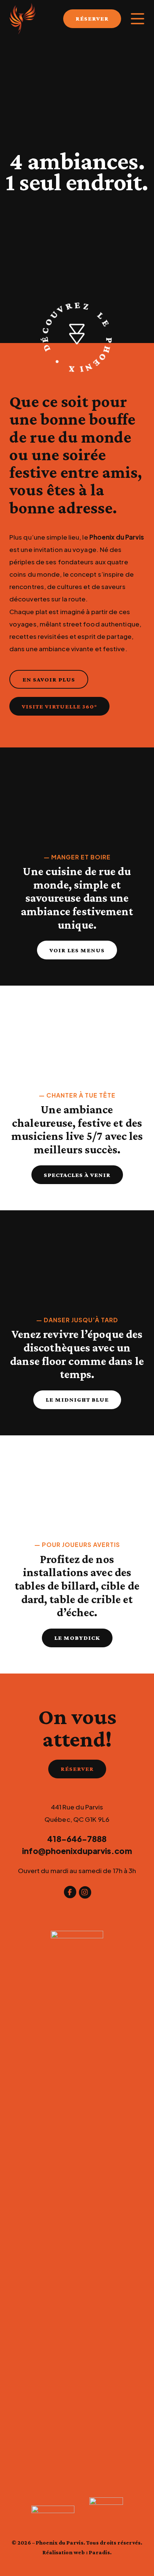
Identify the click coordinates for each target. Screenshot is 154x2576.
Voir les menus (77, 950)
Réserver (77, 1769)
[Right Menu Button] (138, 19)
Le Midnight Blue (77, 1400)
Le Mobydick (77, 1638)
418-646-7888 (77, 1839)
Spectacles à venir (77, 1175)
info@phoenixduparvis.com (77, 1851)
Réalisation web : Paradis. (77, 2552)
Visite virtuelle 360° (59, 706)
